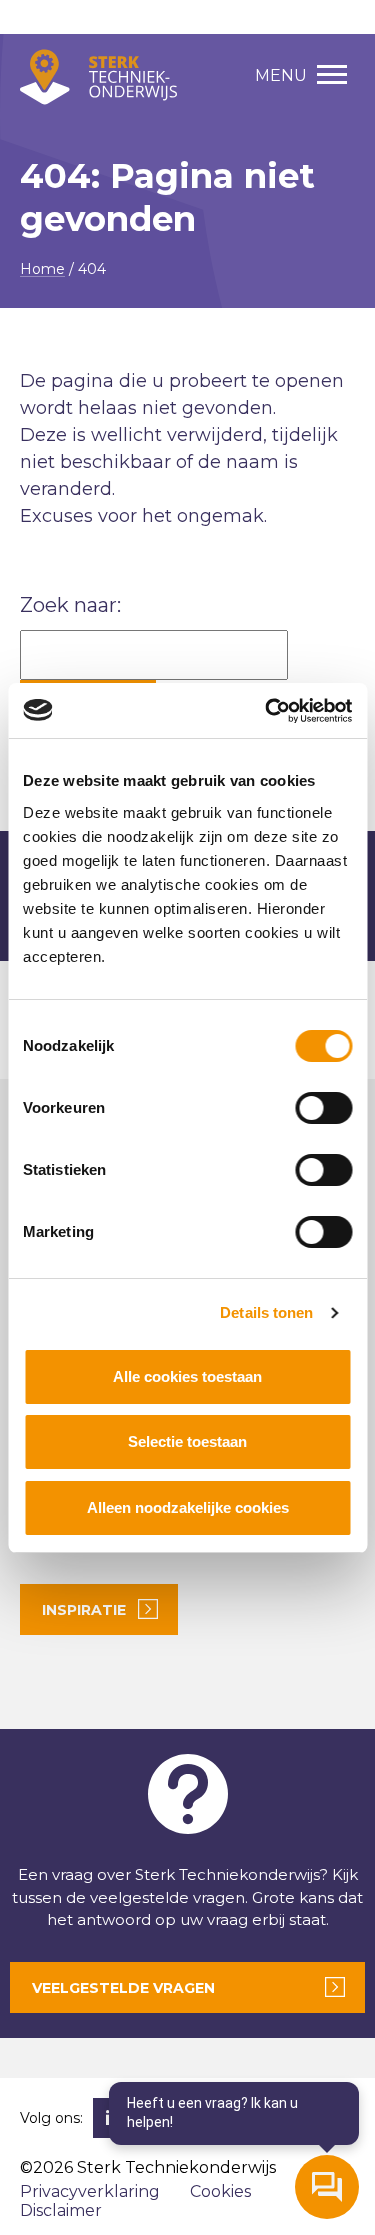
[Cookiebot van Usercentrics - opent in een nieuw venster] (267, 711)
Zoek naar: (70, 605)
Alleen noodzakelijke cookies (188, 1507)
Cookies (220, 2191)
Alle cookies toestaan (187, 1376)
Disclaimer (61, 2210)
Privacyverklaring (90, 2191)
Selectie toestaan (187, 1441)
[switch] (323, 1108)
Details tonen (266, 1312)
